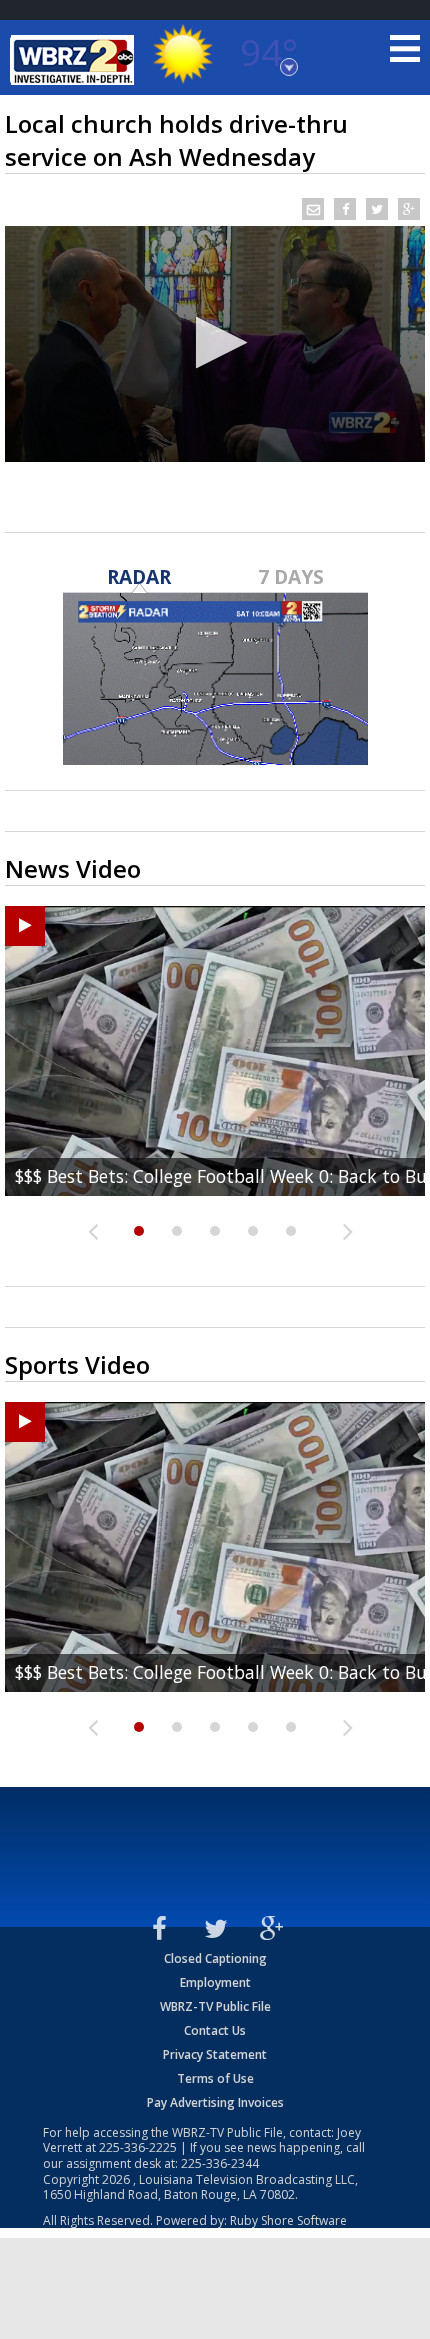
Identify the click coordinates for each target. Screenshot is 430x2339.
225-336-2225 (138, 2147)
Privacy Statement (215, 2054)
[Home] (75, 60)
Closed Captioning (215, 1958)
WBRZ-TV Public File (215, 2006)
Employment (215, 1982)
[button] (215, 342)
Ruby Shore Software (288, 2220)
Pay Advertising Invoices (215, 2102)
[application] (215, 344)
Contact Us (215, 2030)
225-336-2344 (220, 2163)
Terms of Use (215, 2078)
